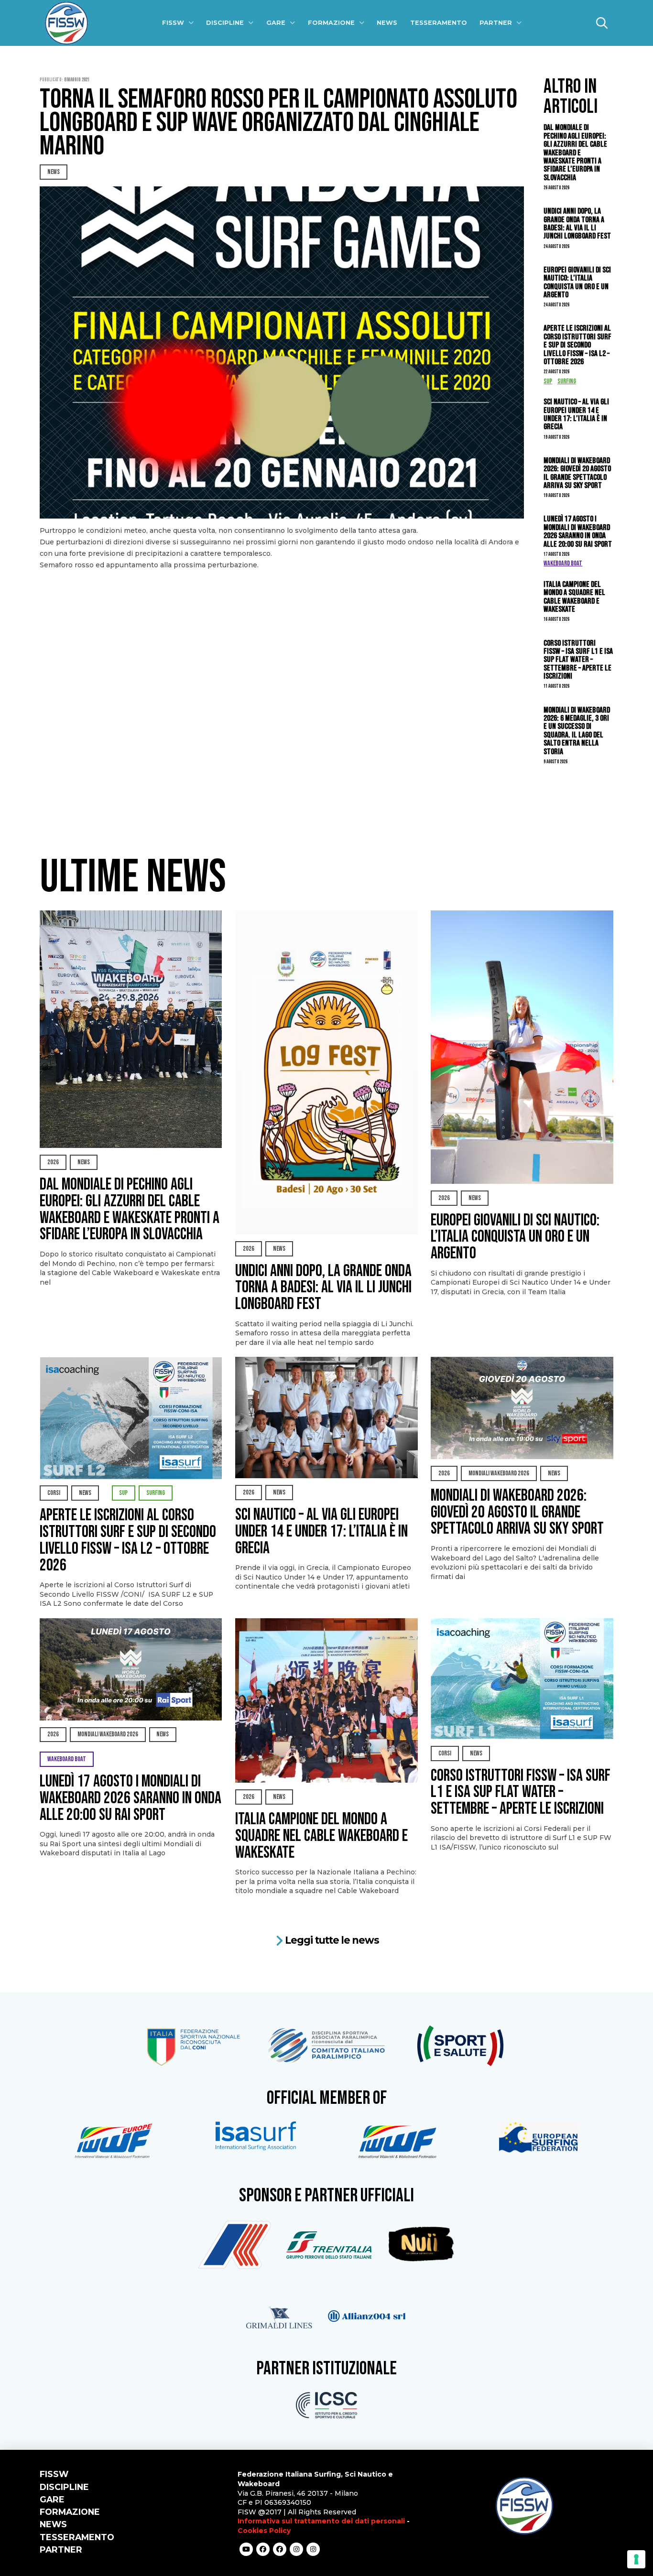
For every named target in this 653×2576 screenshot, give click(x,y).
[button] (602, 23)
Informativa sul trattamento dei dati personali (321, 2521)
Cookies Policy (264, 2531)
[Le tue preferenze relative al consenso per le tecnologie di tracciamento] (636, 2559)
